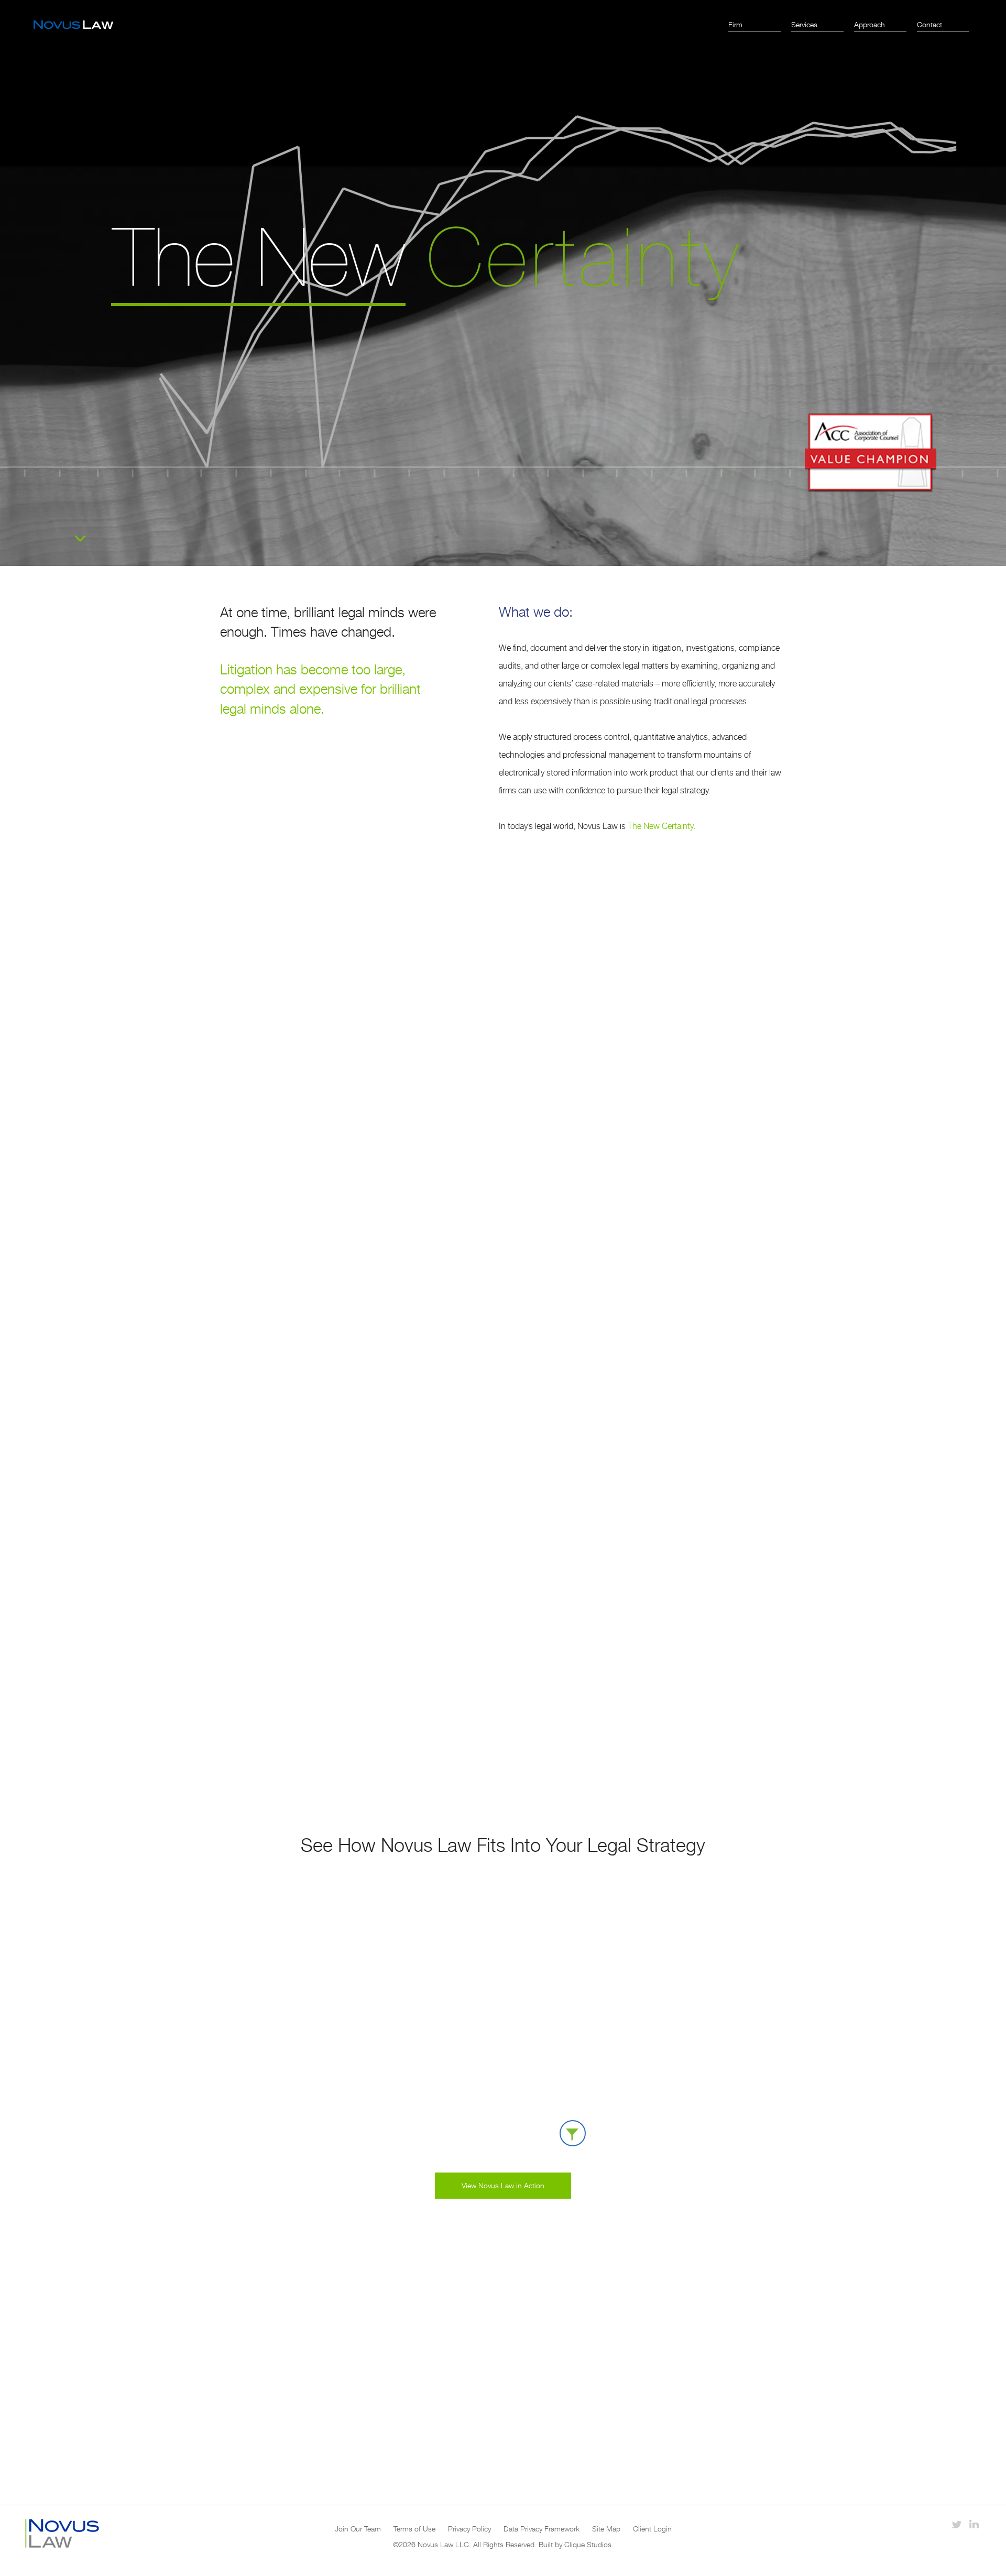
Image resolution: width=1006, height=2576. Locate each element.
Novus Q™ (458, 1518)
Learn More (503, 1117)
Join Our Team (358, 2529)
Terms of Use (414, 2529)
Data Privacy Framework (542, 2529)
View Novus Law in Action (503, 2185)
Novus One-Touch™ (286, 1518)
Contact (930, 24)
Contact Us (503, 2439)
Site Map (606, 2529)
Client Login (652, 2529)
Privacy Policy (469, 2529)
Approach (870, 24)
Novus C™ (657, 1518)
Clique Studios (588, 2544)
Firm (735, 24)
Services (804, 24)
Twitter (956, 2524)
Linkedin (974, 2524)
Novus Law (73, 25)
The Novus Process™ (293, 1293)
